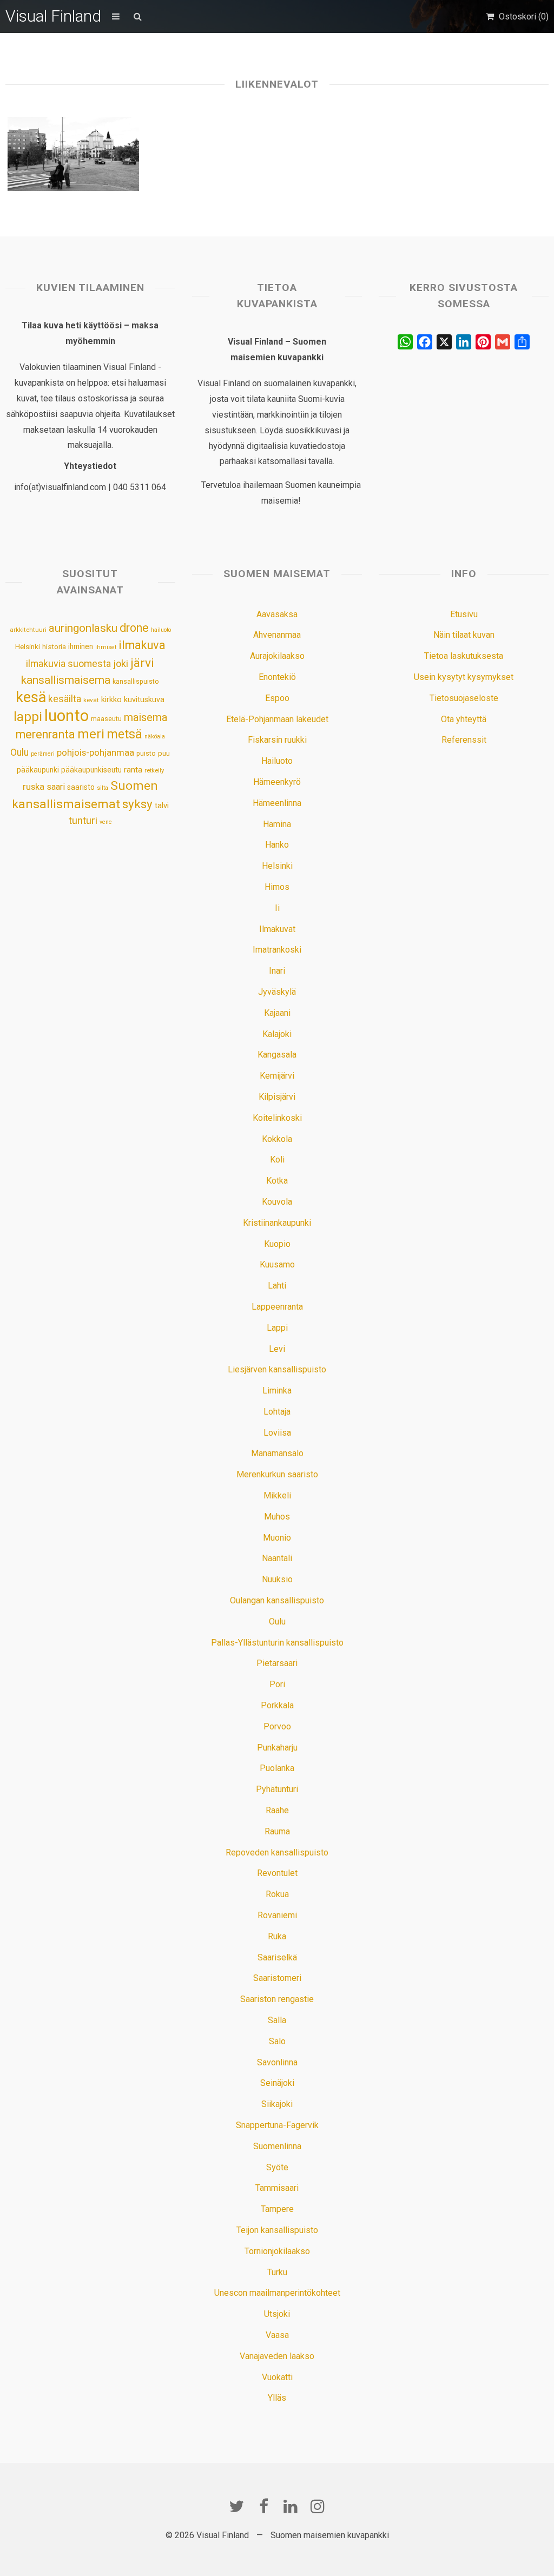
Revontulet (277, 1873)
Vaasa (277, 2335)
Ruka (277, 1936)
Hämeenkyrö (277, 782)
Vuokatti (277, 2377)
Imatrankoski (277, 950)
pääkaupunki (38, 770)
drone (134, 628)
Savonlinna (277, 2062)
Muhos (277, 1517)
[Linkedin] (291, 2506)
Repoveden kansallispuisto (277, 1852)
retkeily (154, 770)
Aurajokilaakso (277, 656)
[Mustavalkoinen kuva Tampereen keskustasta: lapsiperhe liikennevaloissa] (73, 154)
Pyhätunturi (277, 1789)
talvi (162, 805)
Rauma (277, 1831)
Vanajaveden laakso (277, 2356)
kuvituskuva (144, 700)
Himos (277, 887)
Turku (277, 2272)
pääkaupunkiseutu (91, 770)
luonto (67, 716)
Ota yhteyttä (464, 719)
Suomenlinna (277, 2146)
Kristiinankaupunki (277, 1223)
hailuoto (161, 630)
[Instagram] (318, 2506)
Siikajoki (277, 2104)
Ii (277, 908)
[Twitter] (236, 2506)
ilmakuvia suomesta (68, 663)
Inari (277, 971)
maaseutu (106, 719)
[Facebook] (263, 2506)
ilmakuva (142, 645)
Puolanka (277, 1768)
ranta (133, 770)
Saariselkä (277, 1957)
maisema (146, 718)
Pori (277, 1684)
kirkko (111, 700)
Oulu (19, 752)
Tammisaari (277, 2188)
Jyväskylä (277, 992)
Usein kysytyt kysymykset (464, 677)
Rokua (277, 1894)
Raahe (277, 1810)
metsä (124, 734)
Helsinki (28, 646)
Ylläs (277, 2398)
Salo (277, 2041)
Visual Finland (53, 16)
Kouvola (277, 1202)
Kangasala (277, 1055)
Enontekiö (277, 677)
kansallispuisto (136, 682)
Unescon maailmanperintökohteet (277, 2293)
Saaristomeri (277, 1978)
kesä (31, 697)
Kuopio (277, 1244)
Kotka (277, 1181)
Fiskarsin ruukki (277, 740)
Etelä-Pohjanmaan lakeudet (277, 719)
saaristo (81, 787)
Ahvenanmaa (277, 635)
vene (106, 822)
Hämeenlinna (277, 803)
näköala (155, 737)
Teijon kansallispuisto (277, 2230)
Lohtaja (277, 1412)
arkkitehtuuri (28, 630)
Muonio (277, 1538)
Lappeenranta (277, 1307)
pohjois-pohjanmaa (95, 753)
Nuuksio (277, 1579)
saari (56, 787)
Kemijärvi (277, 1076)
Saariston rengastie (277, 1999)
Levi (277, 1349)
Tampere (277, 2209)
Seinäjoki (277, 2083)
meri (91, 734)
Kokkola (277, 1139)
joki (121, 663)
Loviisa (277, 1433)
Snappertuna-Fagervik (277, 2125)
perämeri (43, 754)
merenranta (45, 734)
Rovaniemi (277, 1915)
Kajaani (277, 1013)
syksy (137, 804)
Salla (277, 2020)
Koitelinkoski (277, 1118)
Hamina (277, 824)
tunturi (83, 821)
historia (54, 647)
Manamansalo (277, 1453)
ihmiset (106, 647)
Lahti (277, 1286)
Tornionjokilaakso (277, 2251)
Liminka (277, 1391)
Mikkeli (277, 1495)
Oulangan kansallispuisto (277, 1600)
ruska (34, 787)
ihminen (81, 646)
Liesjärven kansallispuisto (277, 1369)
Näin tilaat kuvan (464, 635)
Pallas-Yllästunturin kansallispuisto (277, 1643)
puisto (146, 753)
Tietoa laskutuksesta (464, 656)
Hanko (277, 845)
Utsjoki (277, 2314)
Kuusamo (277, 1264)
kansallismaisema (66, 680)
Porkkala (277, 1705)
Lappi (277, 1328)
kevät (91, 700)
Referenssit (464, 740)
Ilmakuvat (277, 929)
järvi (142, 663)
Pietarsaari (277, 1663)
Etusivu (464, 614)
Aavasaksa (277, 614)
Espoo (277, 698)
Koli (277, 1160)
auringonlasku (83, 628)
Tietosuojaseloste (464, 698)
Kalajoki (277, 1034)
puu (164, 753)
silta (103, 788)
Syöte (277, 2167)
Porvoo (277, 1726)
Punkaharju (277, 1748)
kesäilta (65, 699)
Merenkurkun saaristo (277, 1474)
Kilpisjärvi (277, 1097)
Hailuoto (277, 761)
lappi (28, 717)
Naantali (277, 1558)
